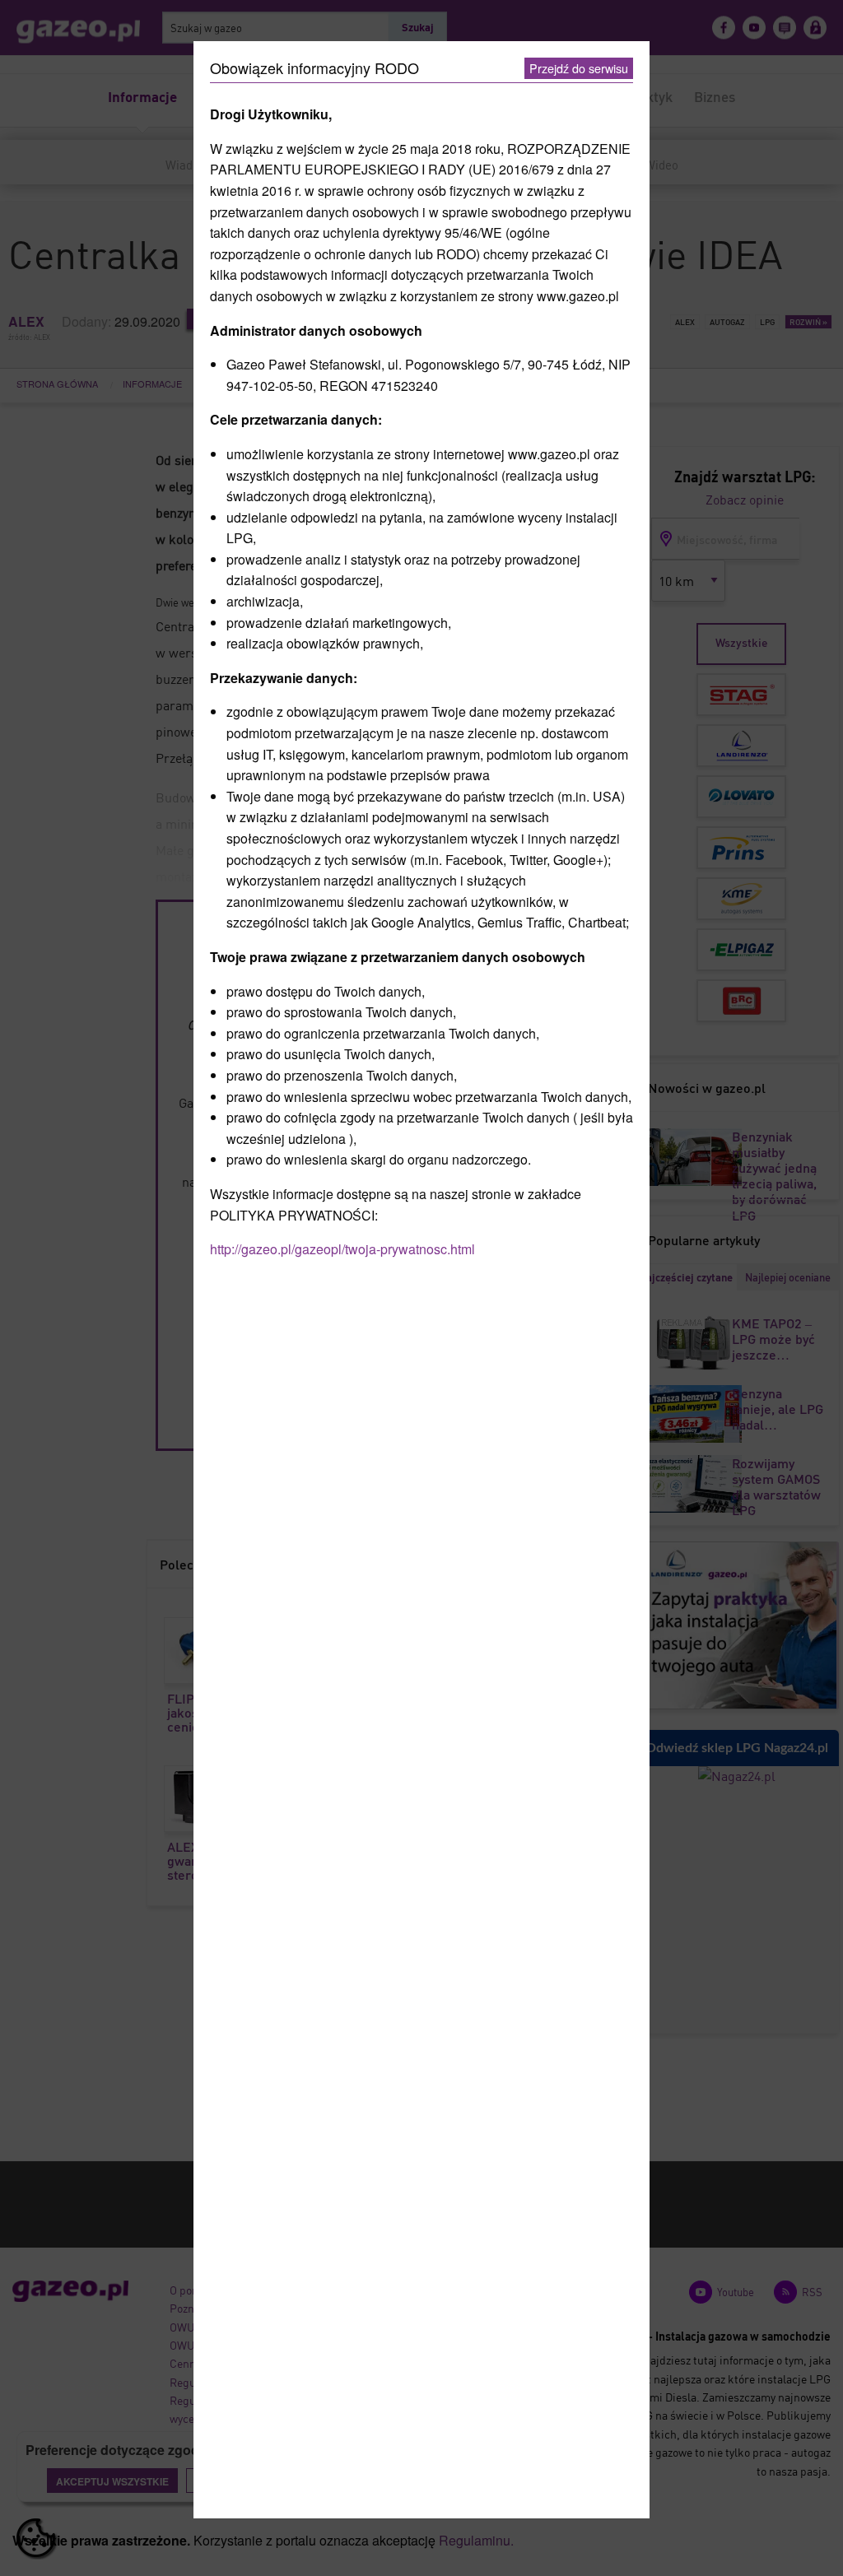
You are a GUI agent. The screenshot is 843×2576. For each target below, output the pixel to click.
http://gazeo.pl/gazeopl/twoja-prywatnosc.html (342, 1249)
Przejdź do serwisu (579, 68)
